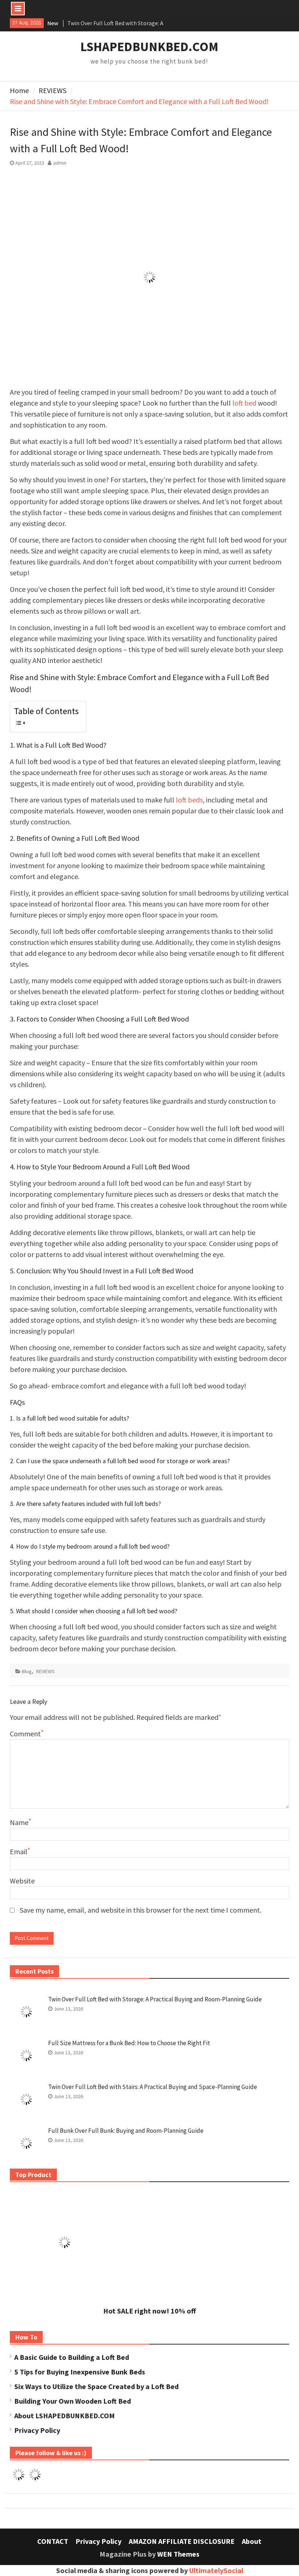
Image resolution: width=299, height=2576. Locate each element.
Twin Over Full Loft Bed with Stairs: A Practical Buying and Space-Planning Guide (153, 2087)
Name (19, 1822)
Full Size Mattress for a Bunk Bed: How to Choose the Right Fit (129, 2043)
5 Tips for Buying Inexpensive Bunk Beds (80, 2372)
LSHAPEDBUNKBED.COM (149, 47)
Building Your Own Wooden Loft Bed (73, 2401)
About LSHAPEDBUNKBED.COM (65, 2416)
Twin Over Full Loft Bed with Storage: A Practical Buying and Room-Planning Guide (155, 1999)
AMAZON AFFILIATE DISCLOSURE (182, 2541)
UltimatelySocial (216, 2570)
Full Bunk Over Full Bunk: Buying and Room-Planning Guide (126, 2131)
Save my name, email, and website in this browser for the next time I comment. (141, 1910)
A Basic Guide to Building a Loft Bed (72, 2357)
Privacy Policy (37, 2430)
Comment (25, 1734)
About (252, 2541)
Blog (27, 1671)
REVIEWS (45, 1671)
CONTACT (53, 2541)
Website (22, 1881)
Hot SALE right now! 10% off (149, 2311)
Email (19, 1851)
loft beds (189, 800)
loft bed (244, 403)
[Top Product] (65, 2294)
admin (60, 163)
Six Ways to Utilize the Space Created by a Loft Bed (96, 2386)
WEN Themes (178, 2554)
